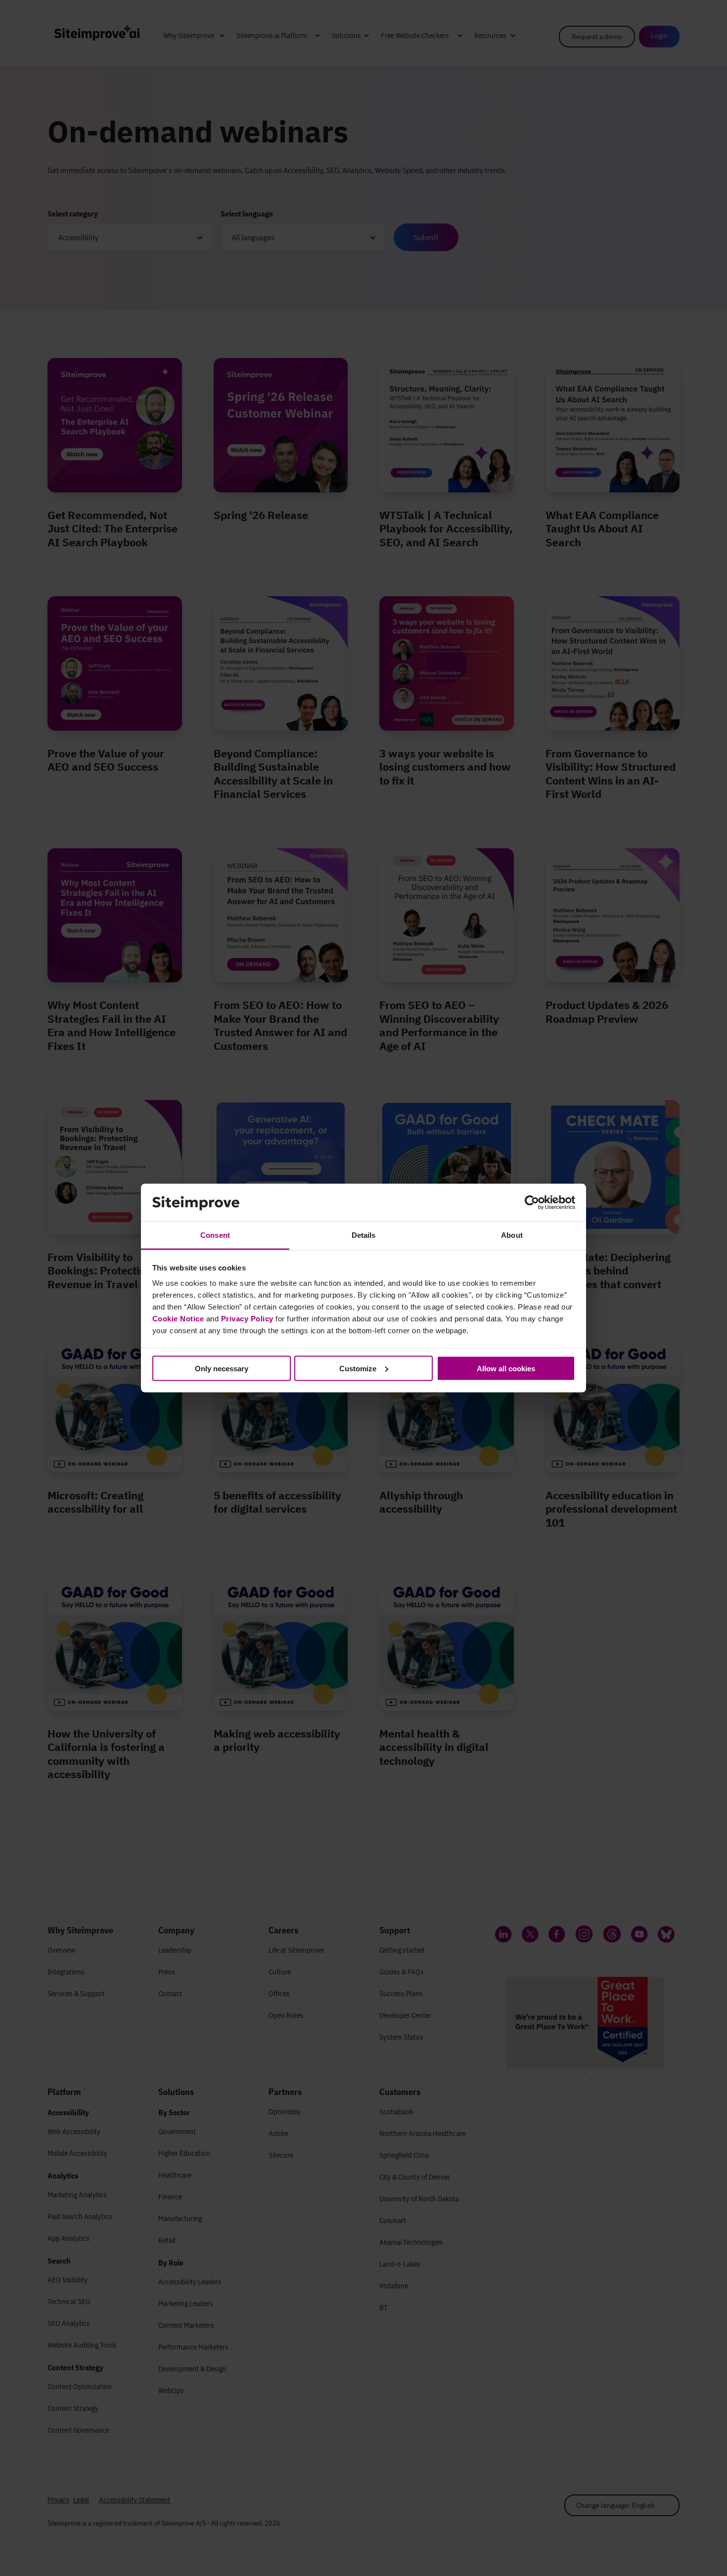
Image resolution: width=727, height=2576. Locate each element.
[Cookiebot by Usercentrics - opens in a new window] (532, 1203)
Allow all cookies (506, 1368)
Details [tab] (364, 1235)
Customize (358, 1368)
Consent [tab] (215, 1235)
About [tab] (512, 1235)
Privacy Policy (247, 1319)
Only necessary (222, 1368)
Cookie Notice (178, 1319)
